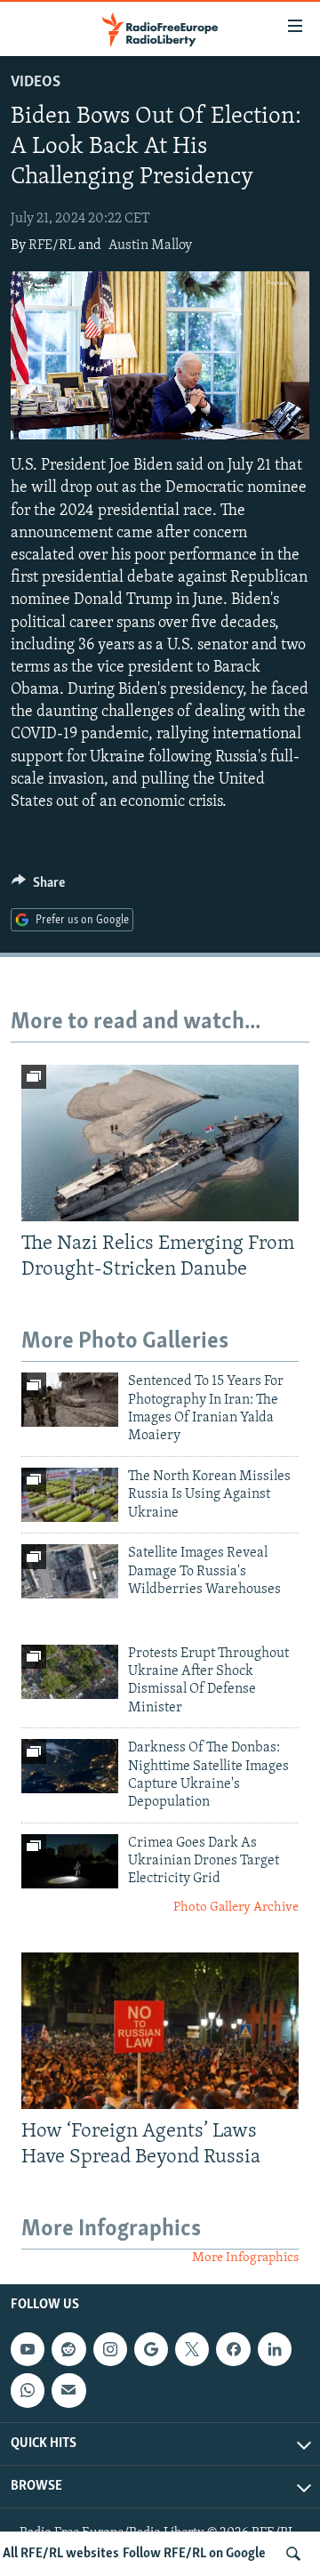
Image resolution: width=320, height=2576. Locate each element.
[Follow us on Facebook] (233, 2349)
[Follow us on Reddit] (68, 2349)
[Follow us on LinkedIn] (275, 2349)
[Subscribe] (68, 2390)
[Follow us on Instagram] (110, 2349)
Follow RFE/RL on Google (194, 2554)
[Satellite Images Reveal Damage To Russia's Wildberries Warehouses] (70, 1571)
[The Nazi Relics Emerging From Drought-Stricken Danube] (160, 1143)
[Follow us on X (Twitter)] (192, 2349)
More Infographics (245, 2258)
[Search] (293, 2554)
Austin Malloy (150, 246)
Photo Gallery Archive (236, 1908)
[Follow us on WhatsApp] (28, 2390)
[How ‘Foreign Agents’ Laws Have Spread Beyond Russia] (160, 2031)
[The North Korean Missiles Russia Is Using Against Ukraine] (70, 1495)
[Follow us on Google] (151, 2349)
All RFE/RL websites (61, 2554)
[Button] (38, 887)
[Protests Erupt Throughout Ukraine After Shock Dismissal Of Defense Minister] (70, 1672)
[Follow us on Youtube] (28, 2349)
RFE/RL (52, 246)
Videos (36, 83)
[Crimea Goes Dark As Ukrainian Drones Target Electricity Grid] (70, 1861)
